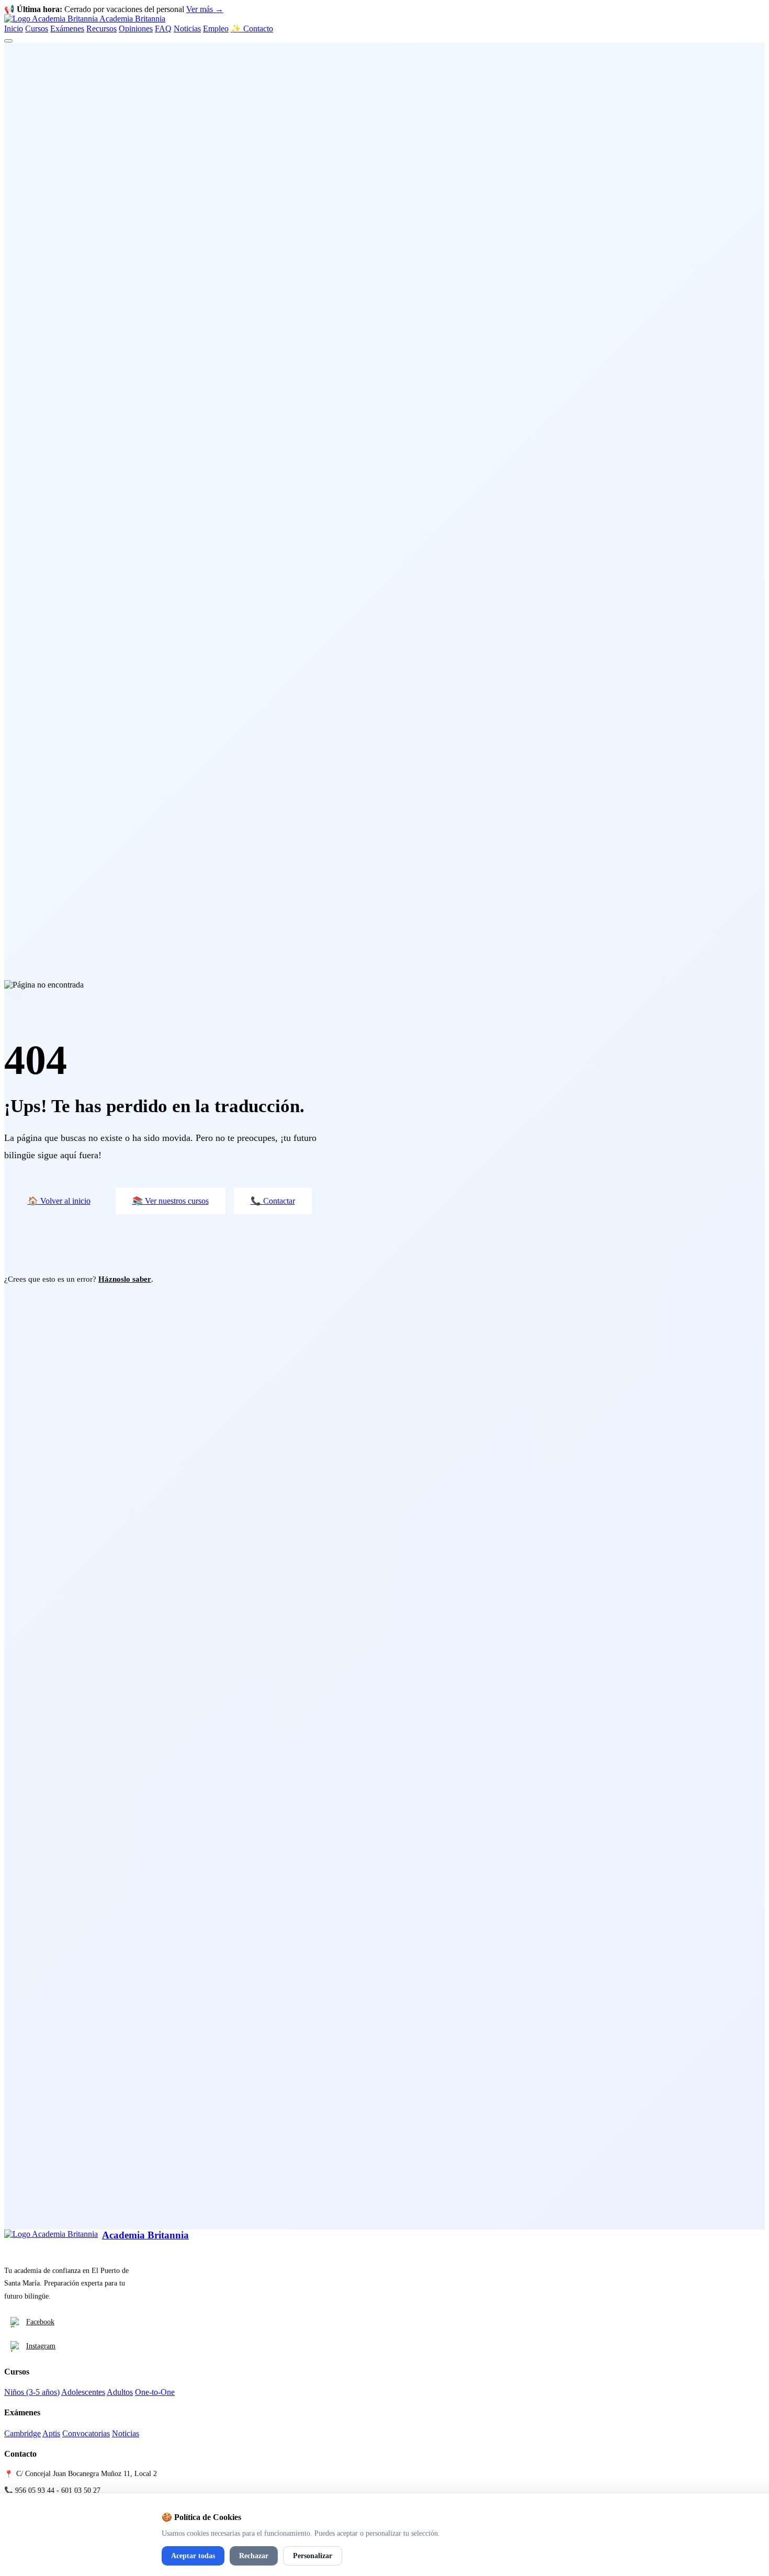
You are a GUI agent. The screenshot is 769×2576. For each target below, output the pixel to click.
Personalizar (313, 2556)
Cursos (37, 29)
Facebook (40, 2322)
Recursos (101, 29)
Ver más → (205, 9)
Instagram (41, 2346)
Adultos (120, 2392)
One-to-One (155, 2392)
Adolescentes (83, 2392)
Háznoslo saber (125, 1279)
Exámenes (67, 29)
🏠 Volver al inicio (59, 1201)
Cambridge (22, 2433)
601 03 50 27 (81, 2490)
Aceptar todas (193, 2556)
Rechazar (254, 2556)
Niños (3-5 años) (32, 2392)
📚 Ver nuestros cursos (171, 1201)
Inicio (14, 29)
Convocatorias (86, 2433)
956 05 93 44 (35, 2490)
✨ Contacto (252, 29)
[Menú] (8, 41)
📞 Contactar (273, 1201)
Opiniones (136, 29)
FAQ (163, 29)
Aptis (51, 2433)
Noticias (187, 29)
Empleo (216, 29)
